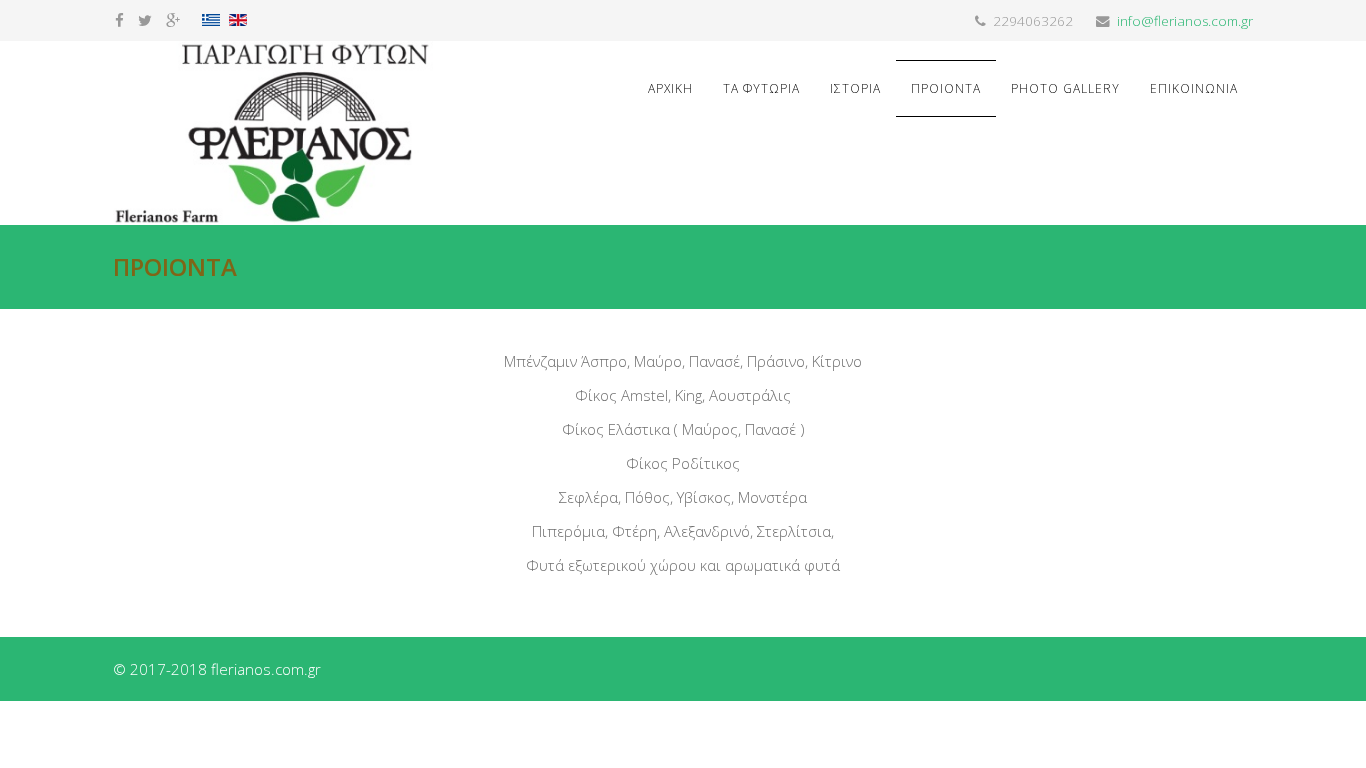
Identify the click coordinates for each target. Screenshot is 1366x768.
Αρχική (670, 88)
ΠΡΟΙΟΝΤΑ (946, 88)
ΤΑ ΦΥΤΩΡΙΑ (761, 88)
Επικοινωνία (1194, 88)
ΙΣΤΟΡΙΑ (855, 88)
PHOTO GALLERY (1065, 88)
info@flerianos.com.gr (1185, 21)
